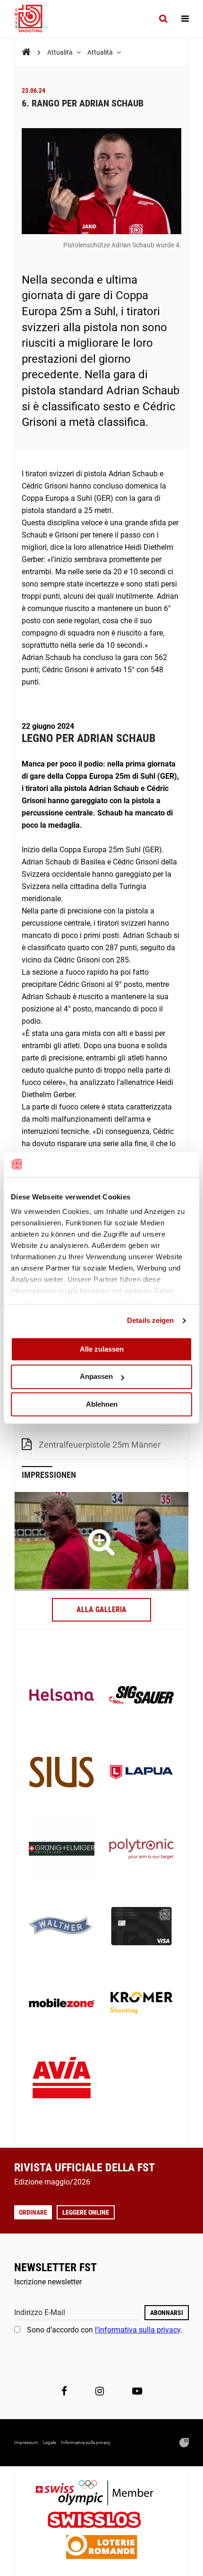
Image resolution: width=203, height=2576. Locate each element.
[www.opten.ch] (184, 2443)
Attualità (61, 52)
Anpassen (96, 1377)
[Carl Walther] (62, 1927)
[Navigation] (185, 19)
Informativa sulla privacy (86, 2442)
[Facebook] (64, 2391)
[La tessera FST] (141, 1927)
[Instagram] (100, 2391)
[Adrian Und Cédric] (101, 1542)
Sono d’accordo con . (105, 2330)
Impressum (26, 2442)
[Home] (26, 52)
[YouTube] (137, 2391)
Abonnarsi (167, 2313)
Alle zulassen (102, 1349)
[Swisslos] (102, 2521)
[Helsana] (62, 1696)
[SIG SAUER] (141, 1696)
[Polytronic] (141, 1850)
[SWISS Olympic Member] (101, 2494)
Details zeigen (150, 1320)
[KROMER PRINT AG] (141, 2004)
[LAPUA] (141, 1773)
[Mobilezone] (62, 2004)
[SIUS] (62, 1773)
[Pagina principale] (33, 19)
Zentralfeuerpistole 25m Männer (100, 1445)
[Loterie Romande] (101, 2548)
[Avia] (62, 2081)
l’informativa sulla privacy (138, 2330)
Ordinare (33, 2212)
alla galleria (101, 1610)
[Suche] (163, 19)
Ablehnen (102, 1404)
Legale (50, 2442)
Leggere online (86, 2212)
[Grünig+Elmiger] (62, 1850)
